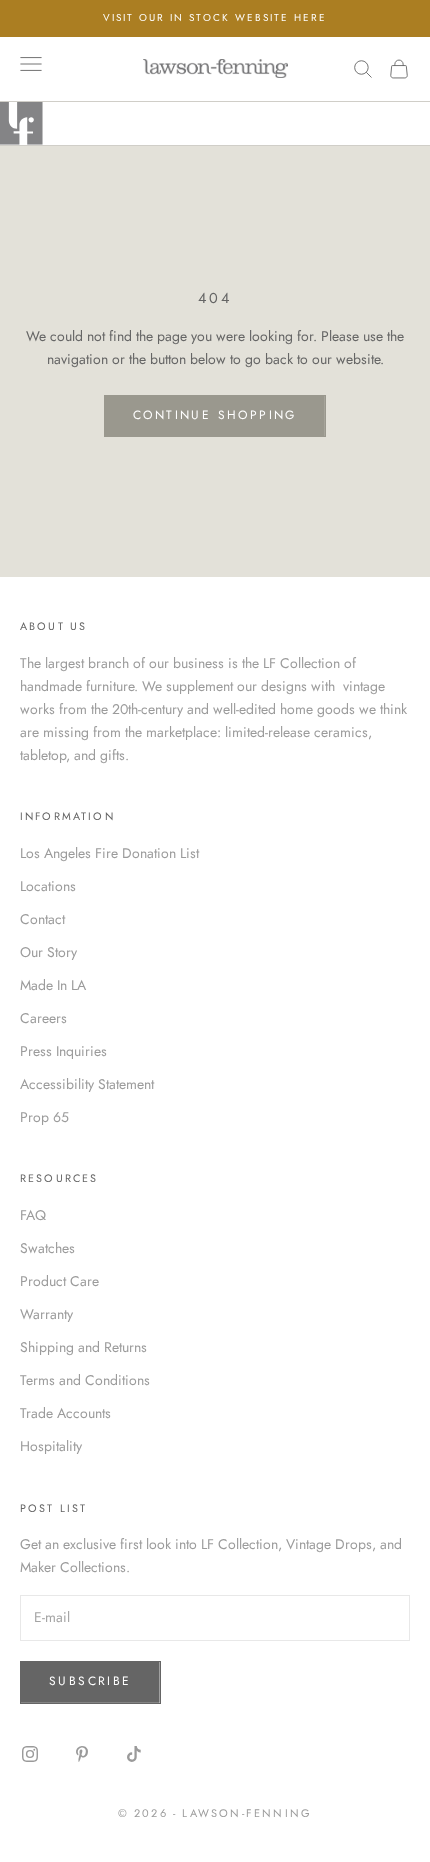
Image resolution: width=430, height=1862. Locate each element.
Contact (42, 919)
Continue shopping (215, 415)
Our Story (48, 952)
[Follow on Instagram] (30, 1754)
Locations (48, 886)
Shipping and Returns (83, 1347)
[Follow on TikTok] (134, 1754)
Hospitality (51, 1446)
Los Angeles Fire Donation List (109, 853)
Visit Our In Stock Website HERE (215, 17)
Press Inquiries (63, 1051)
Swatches (47, 1248)
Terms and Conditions (85, 1380)
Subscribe (90, 1681)
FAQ (33, 1215)
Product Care (59, 1281)
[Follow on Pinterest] (82, 1754)
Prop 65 (44, 1117)
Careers (43, 1018)
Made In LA (53, 985)
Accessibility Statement (87, 1084)
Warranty (46, 1314)
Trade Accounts (65, 1413)
